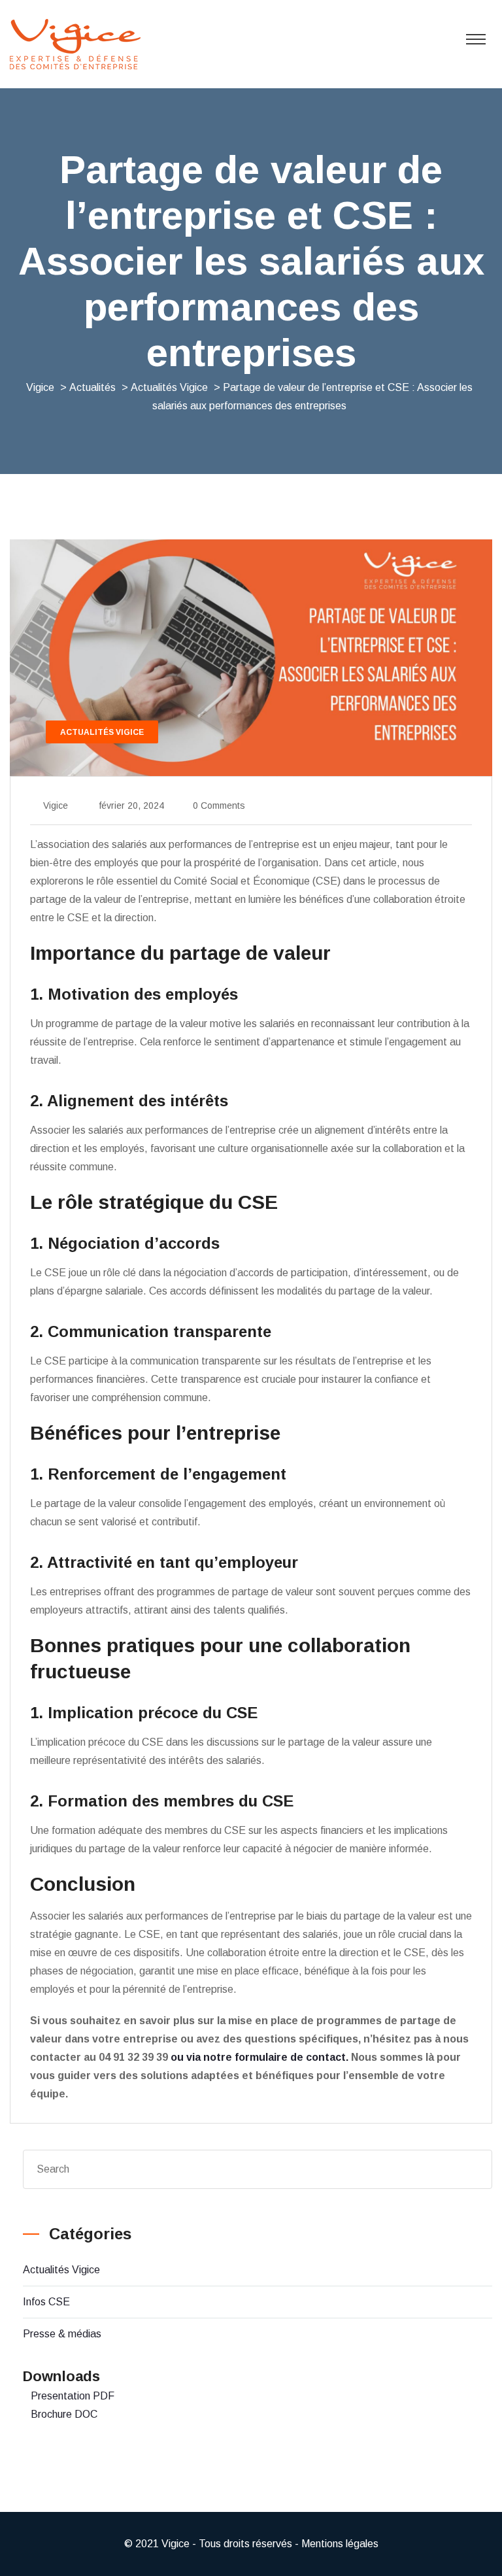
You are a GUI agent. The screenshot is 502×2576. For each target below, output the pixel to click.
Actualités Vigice (61, 2270)
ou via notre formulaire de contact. (261, 2057)
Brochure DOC (64, 2414)
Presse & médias (62, 2334)
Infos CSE (46, 2302)
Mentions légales (340, 2544)
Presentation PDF (73, 2396)
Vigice (56, 805)
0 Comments (219, 805)
